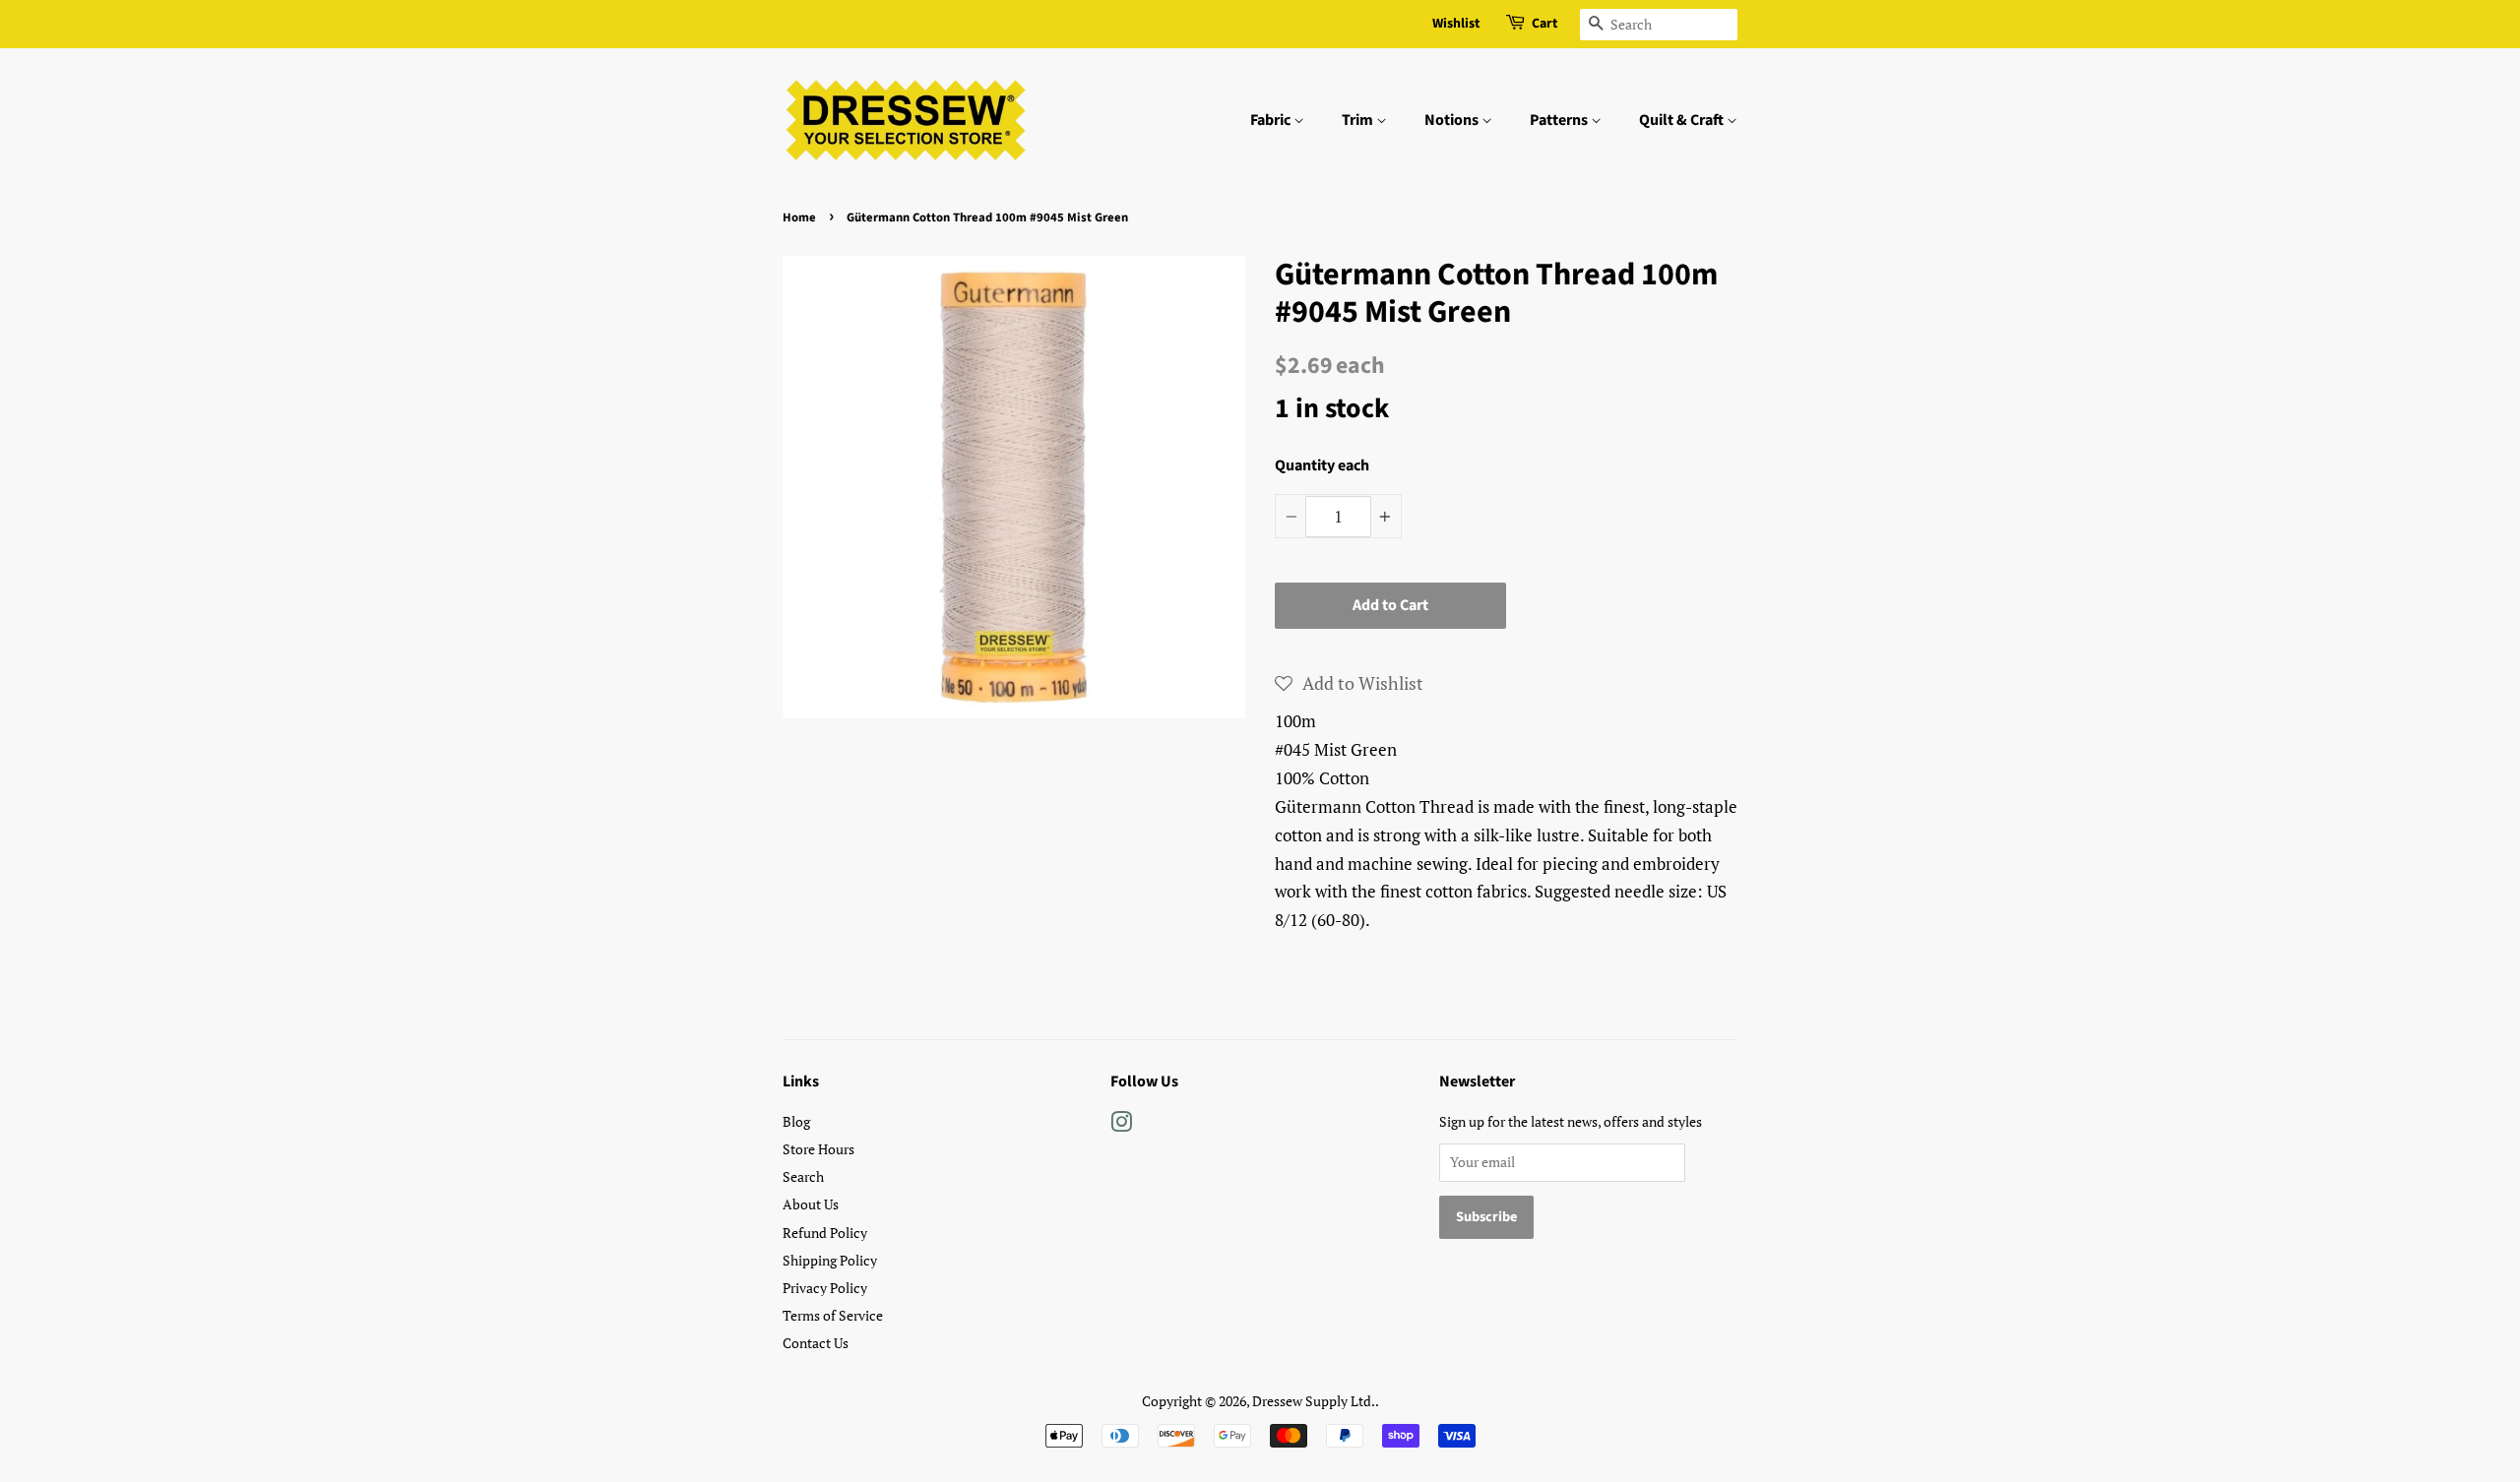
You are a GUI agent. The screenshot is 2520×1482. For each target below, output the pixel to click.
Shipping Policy (830, 1260)
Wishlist (1456, 24)
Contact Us (816, 1343)
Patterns (1560, 120)
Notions (1453, 120)
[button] (1349, 683)
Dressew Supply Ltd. (1314, 1401)
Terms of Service (833, 1315)
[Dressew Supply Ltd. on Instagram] (1121, 1125)
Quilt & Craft (1683, 120)
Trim (1359, 120)
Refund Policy (825, 1233)
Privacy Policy (825, 1288)
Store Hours (819, 1149)
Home (799, 217)
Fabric (1272, 120)
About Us (811, 1204)
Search (803, 1176)
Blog (796, 1121)
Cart (1544, 24)
